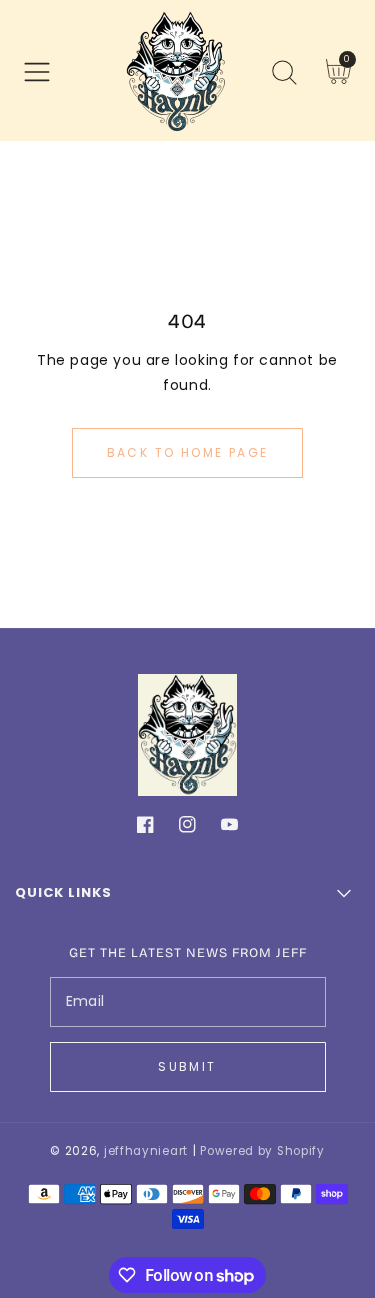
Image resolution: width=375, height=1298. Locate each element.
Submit (187, 1066)
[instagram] (187, 828)
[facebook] (145, 828)
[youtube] (229, 828)
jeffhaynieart (146, 1151)
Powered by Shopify (262, 1151)
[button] (37, 72)
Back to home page (188, 452)
